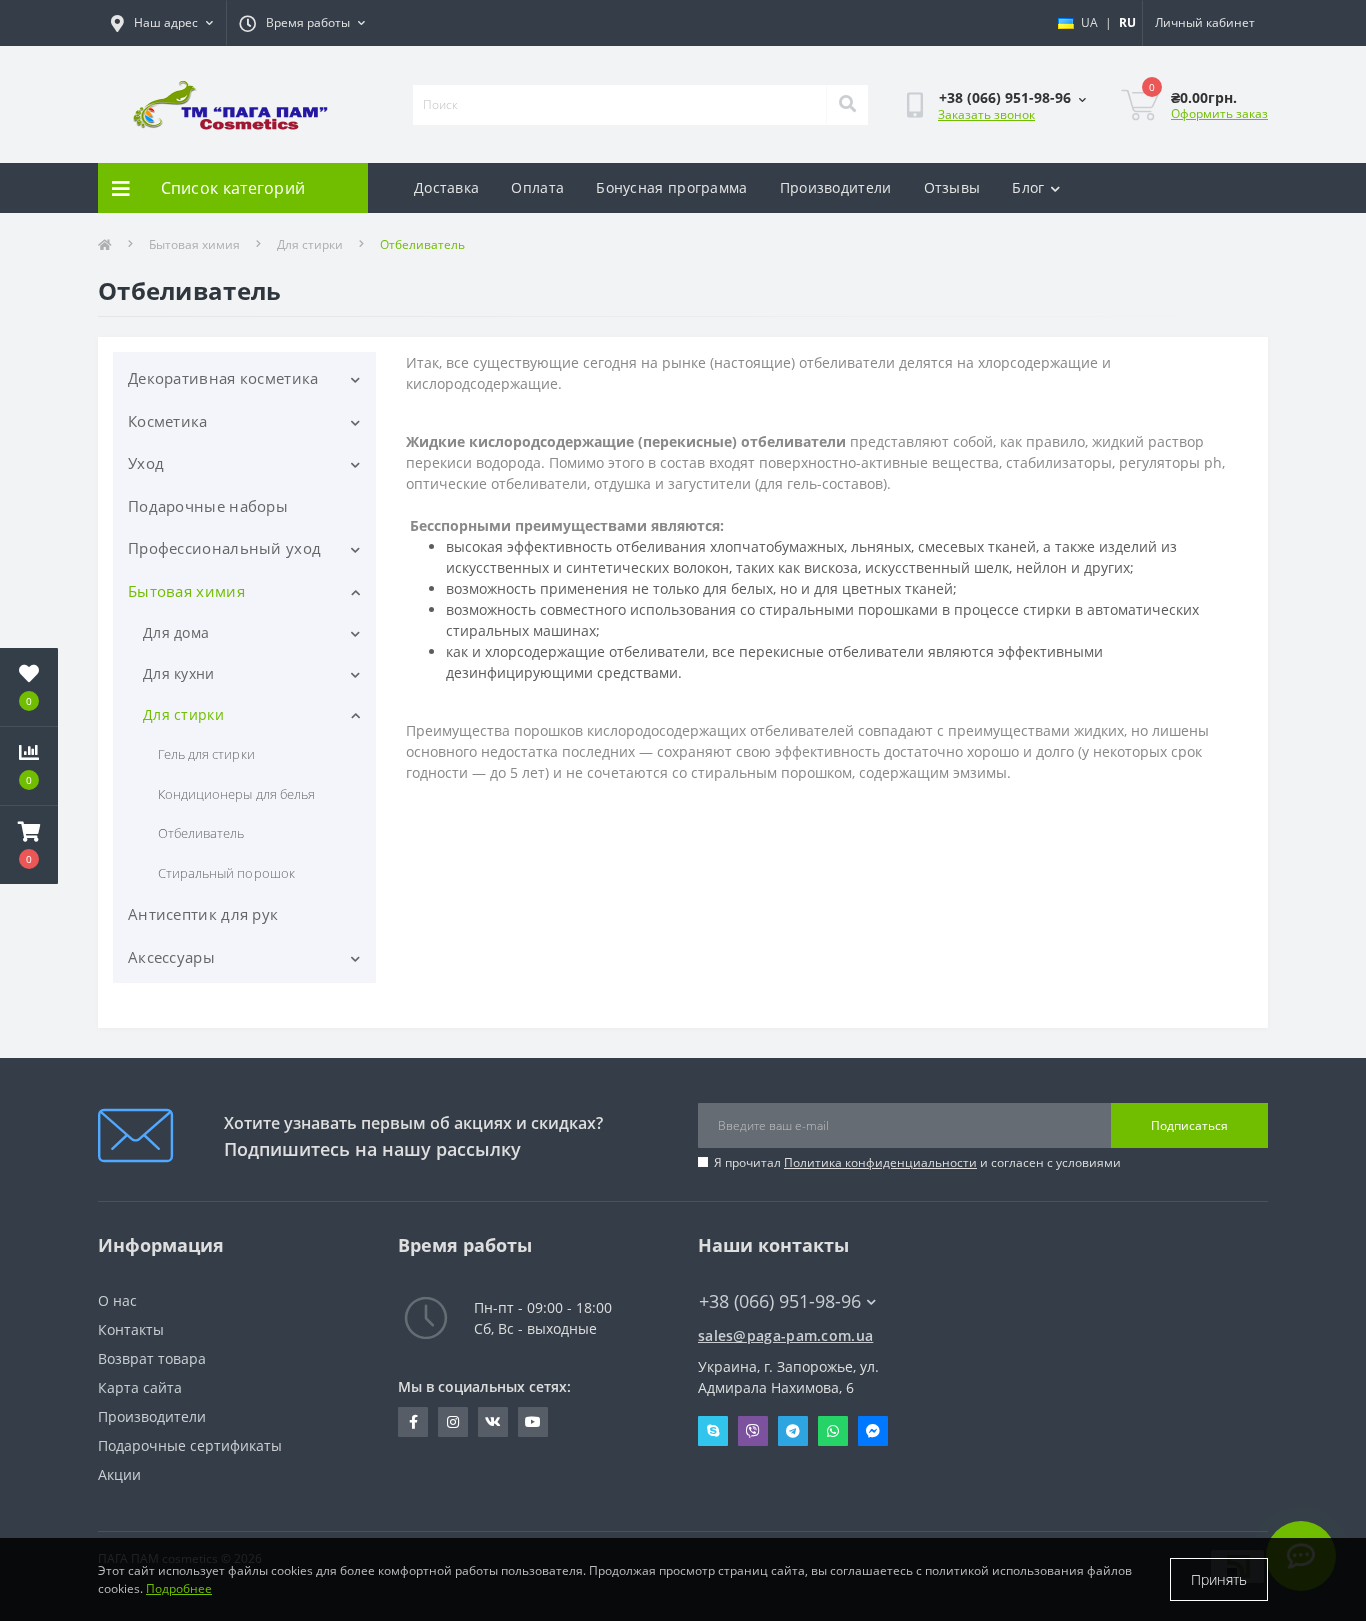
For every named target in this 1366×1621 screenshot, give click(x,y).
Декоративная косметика (223, 378)
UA (1089, 22)
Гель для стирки (206, 754)
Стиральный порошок (226, 873)
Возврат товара (152, 1358)
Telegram (793, 1431)
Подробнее (179, 1588)
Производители (836, 187)
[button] (29, 845)
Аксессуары (171, 957)
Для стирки (310, 244)
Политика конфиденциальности (880, 1162)
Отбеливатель (201, 833)
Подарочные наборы (208, 506)
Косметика (168, 421)
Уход (146, 463)
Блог (1028, 187)
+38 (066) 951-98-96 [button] (780, 1301)
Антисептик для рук (203, 914)
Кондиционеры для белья (236, 794)
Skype (713, 1431)
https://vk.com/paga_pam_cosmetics (493, 1422)
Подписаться (1189, 1125)
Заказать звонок (986, 114)
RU (1127, 22)
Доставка (446, 187)
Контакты (131, 1329)
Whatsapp (833, 1431)
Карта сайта (140, 1387)
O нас (117, 1300)
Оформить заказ (1219, 113)
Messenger (873, 1431)
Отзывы (952, 187)
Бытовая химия (194, 244)
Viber (753, 1431)
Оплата (537, 187)
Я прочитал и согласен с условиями (917, 1162)
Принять (1219, 1579)
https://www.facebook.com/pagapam (413, 1422)
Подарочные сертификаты (190, 1445)
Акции (119, 1474)
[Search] (847, 105)
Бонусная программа (671, 187)
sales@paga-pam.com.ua (785, 1335)
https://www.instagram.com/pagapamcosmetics (453, 1422)
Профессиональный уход (224, 548)
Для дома (176, 632)
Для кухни (179, 673)
